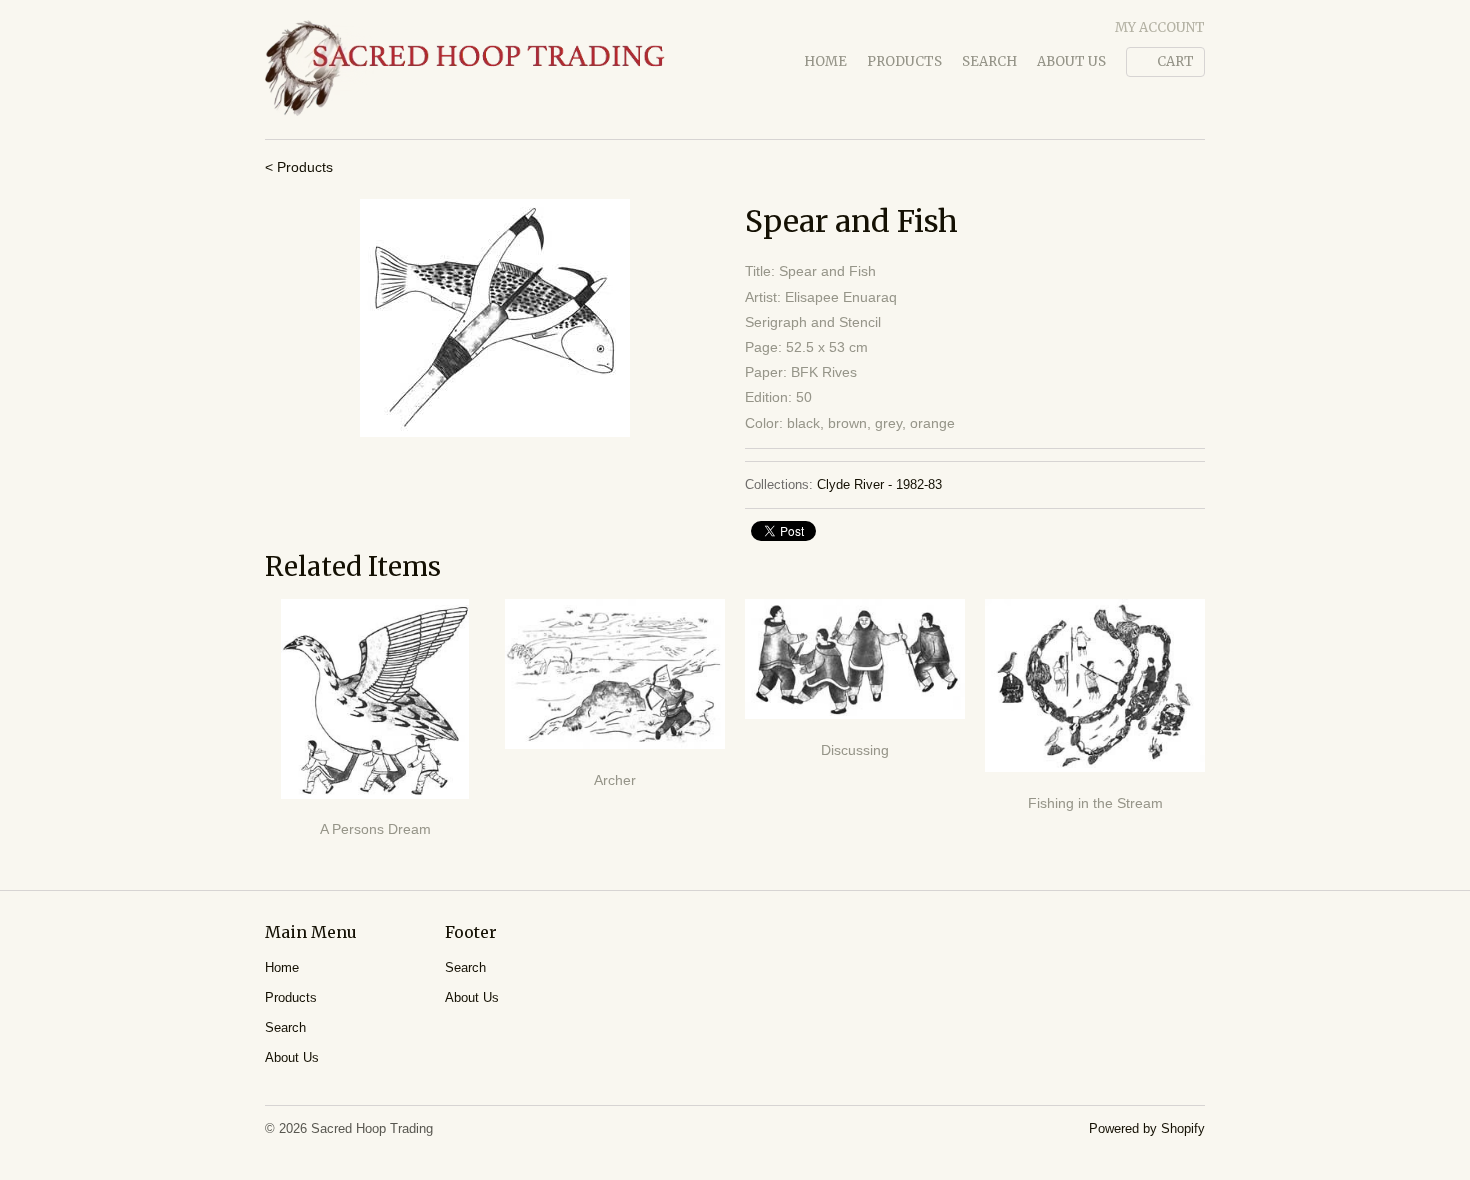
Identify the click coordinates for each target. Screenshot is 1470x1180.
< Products (299, 167)
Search (989, 61)
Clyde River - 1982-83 (879, 484)
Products (904, 61)
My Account (1160, 27)
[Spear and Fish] (495, 318)
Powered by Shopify (1147, 1128)
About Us (1071, 61)
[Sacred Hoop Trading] (465, 69)
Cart (1175, 61)
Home (825, 61)
